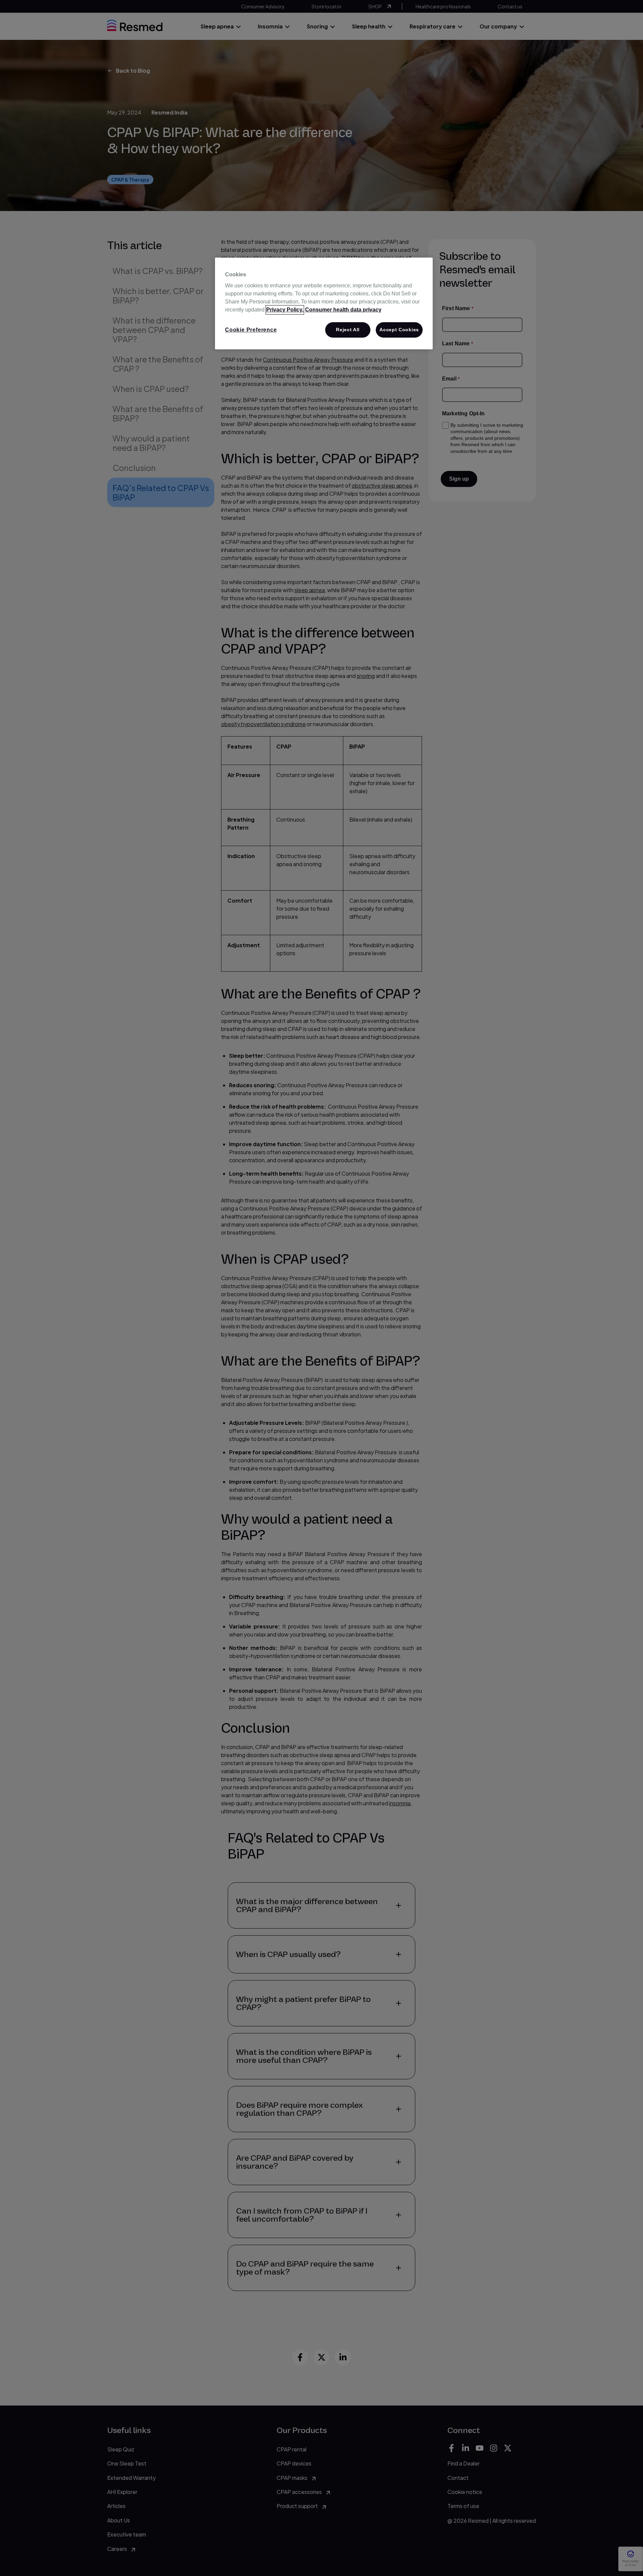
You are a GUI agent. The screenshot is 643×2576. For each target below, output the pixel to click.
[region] (324, 303)
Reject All (348, 330)
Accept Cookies (399, 330)
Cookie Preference (251, 330)
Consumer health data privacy (343, 310)
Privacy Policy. (285, 310)
